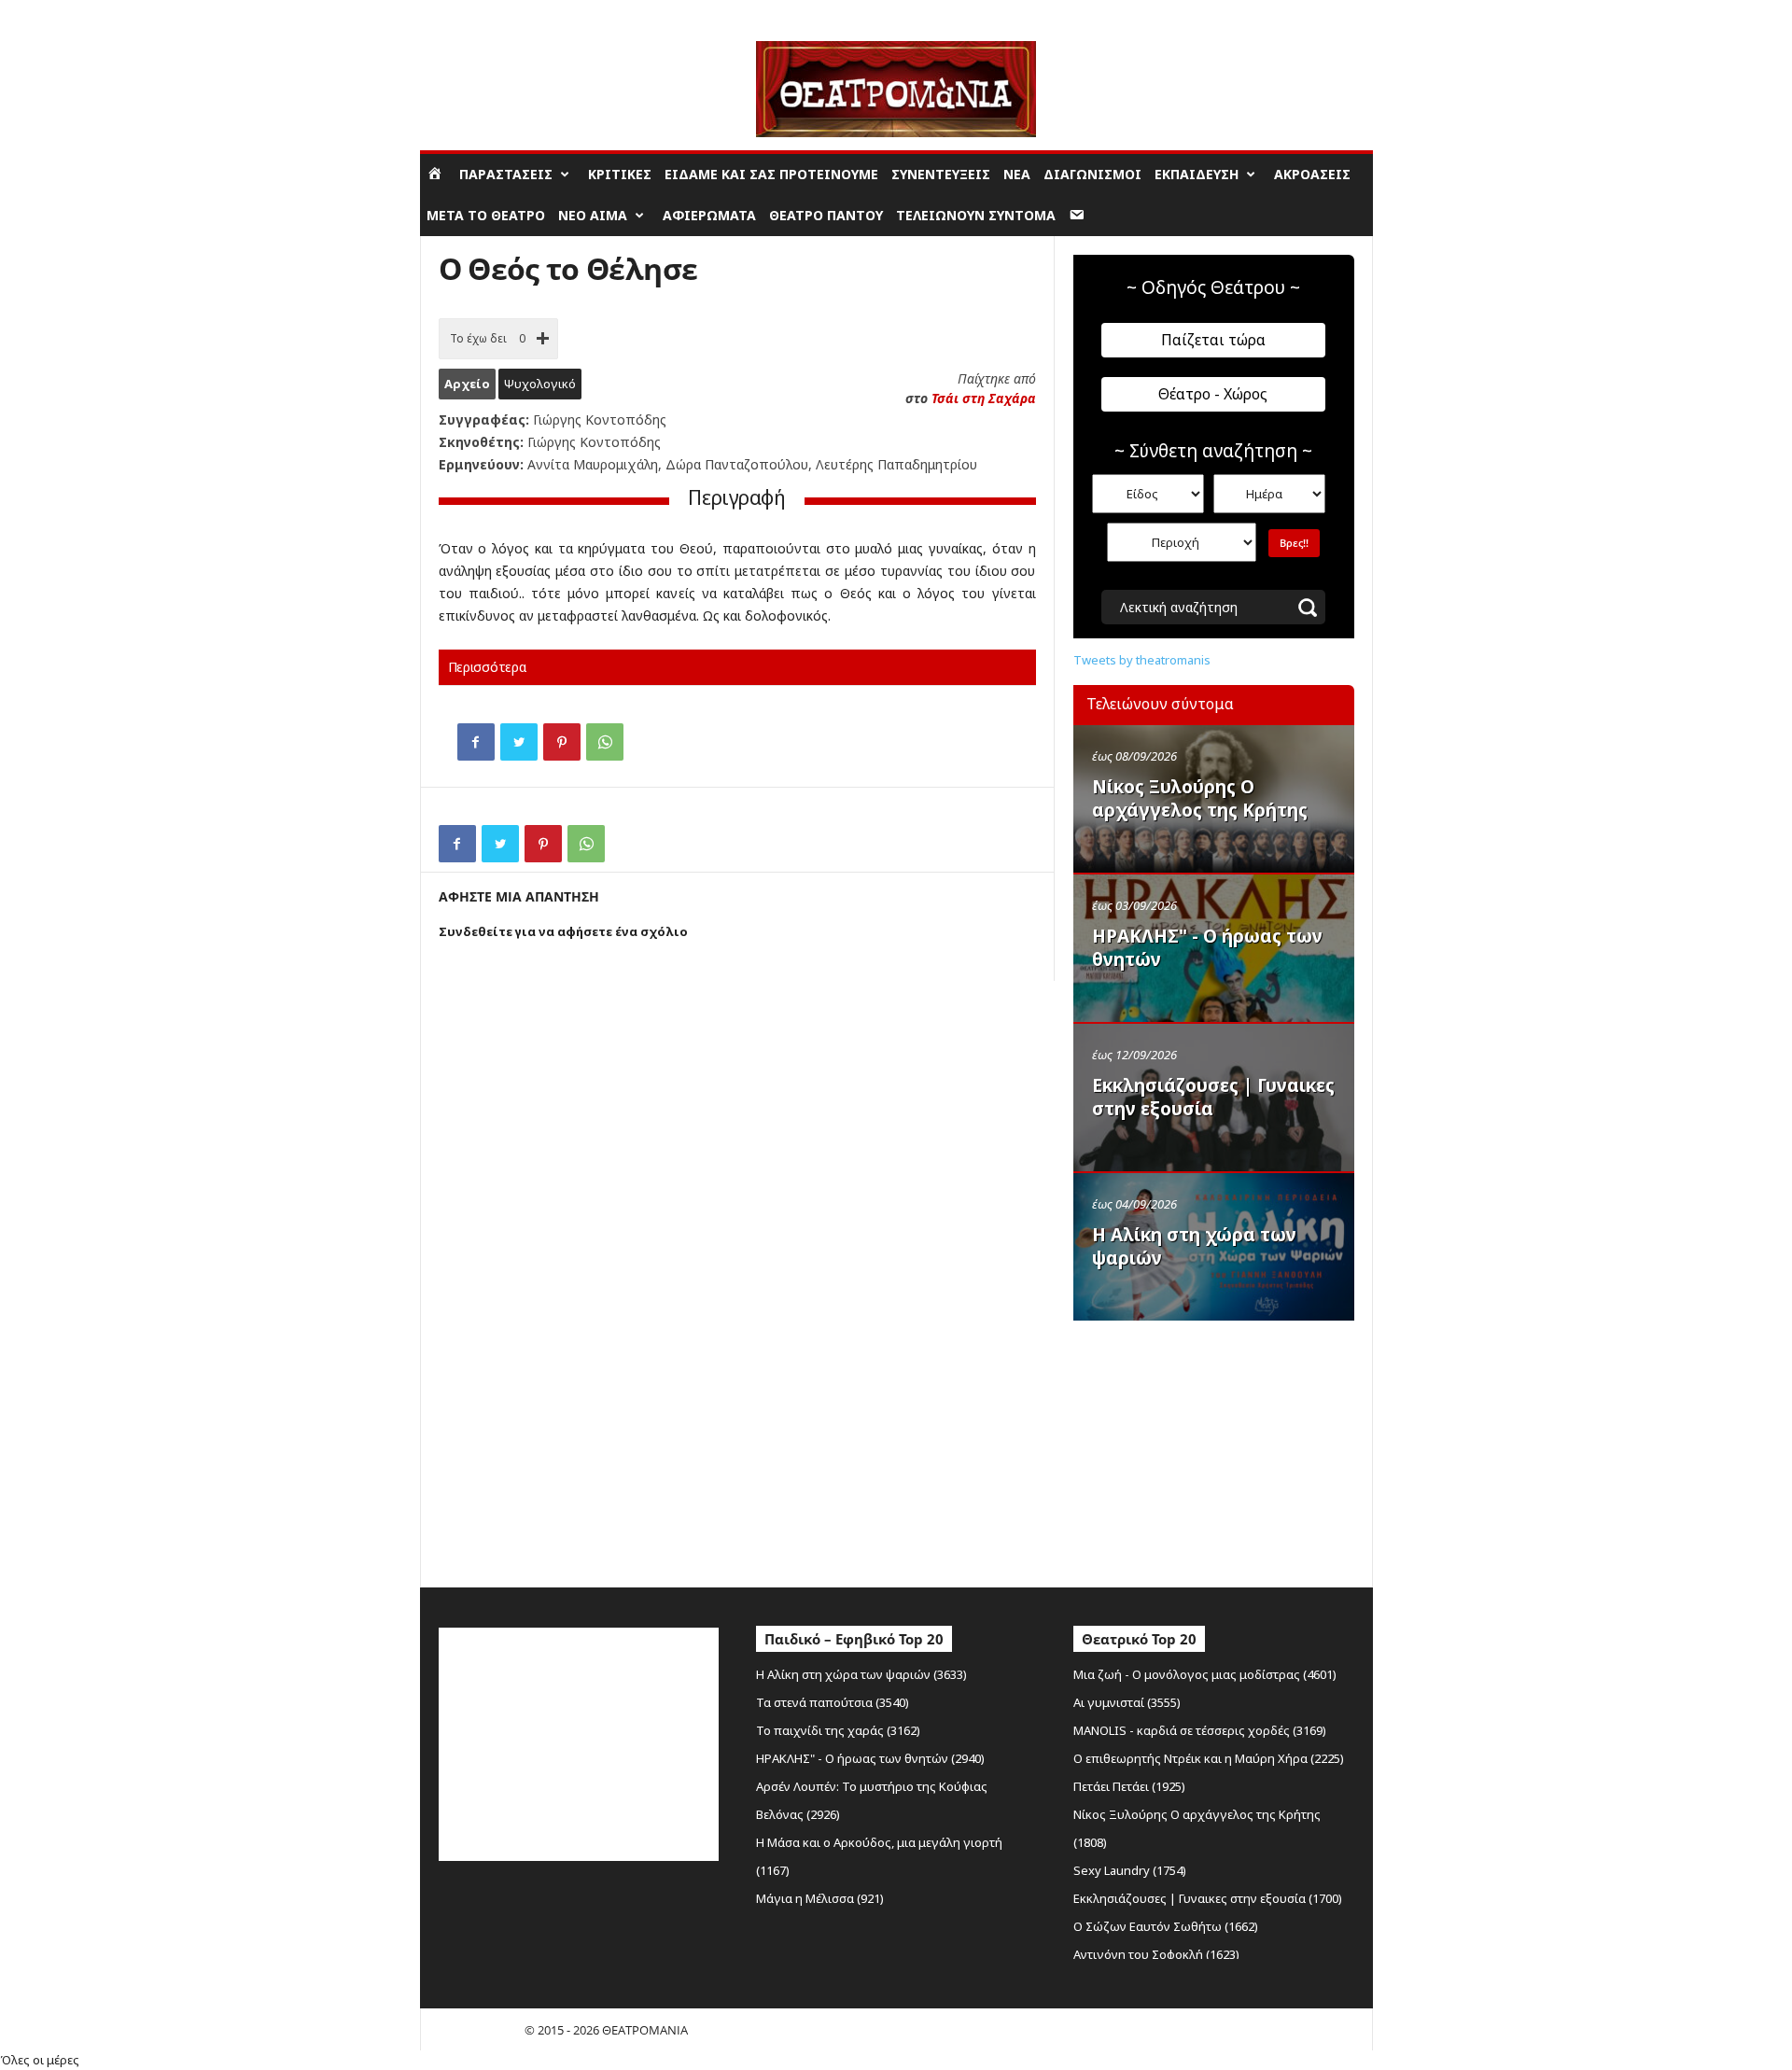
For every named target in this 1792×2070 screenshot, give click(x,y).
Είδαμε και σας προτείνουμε (771, 174)
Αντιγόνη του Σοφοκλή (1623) (1156, 1954)
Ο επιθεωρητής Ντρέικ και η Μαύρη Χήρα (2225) (1209, 1758)
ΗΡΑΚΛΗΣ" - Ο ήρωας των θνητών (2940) (870, 1758)
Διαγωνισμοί (1092, 174)
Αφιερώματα (709, 215)
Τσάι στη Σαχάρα (984, 398)
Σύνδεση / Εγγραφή (472, 14)
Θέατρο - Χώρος (1213, 394)
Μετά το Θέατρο (486, 215)
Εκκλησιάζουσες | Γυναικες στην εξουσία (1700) (1208, 1898)
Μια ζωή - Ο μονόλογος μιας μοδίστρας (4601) (1205, 1674)
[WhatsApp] (605, 742)
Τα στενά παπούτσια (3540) (833, 1702)
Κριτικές (620, 174)
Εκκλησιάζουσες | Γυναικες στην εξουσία (1213, 1097)
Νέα (1017, 174)
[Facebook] (476, 742)
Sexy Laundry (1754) (1130, 1870)
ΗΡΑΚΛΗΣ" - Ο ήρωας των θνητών (1207, 948)
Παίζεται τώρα (1213, 340)
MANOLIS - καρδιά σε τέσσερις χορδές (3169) (1200, 1730)
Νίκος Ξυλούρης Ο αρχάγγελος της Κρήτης (1200, 798)
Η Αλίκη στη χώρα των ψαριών (1194, 1246)
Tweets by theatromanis (1142, 660)
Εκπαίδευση (1197, 174)
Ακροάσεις (1312, 174)
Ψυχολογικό (540, 384)
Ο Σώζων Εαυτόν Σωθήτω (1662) (1166, 1926)
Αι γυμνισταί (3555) (1127, 1702)
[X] (519, 742)
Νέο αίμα (593, 215)
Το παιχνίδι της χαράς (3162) (838, 1730)
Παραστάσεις (506, 174)
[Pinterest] (562, 742)
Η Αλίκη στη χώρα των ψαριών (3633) (861, 1674)
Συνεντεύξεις (941, 174)
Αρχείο (467, 384)
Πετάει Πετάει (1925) (1129, 1786)
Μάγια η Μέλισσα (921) (820, 1898)
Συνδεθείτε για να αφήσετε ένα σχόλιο (563, 931)
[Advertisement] (1213, 1449)
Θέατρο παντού (826, 215)
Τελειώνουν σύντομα (976, 215)
